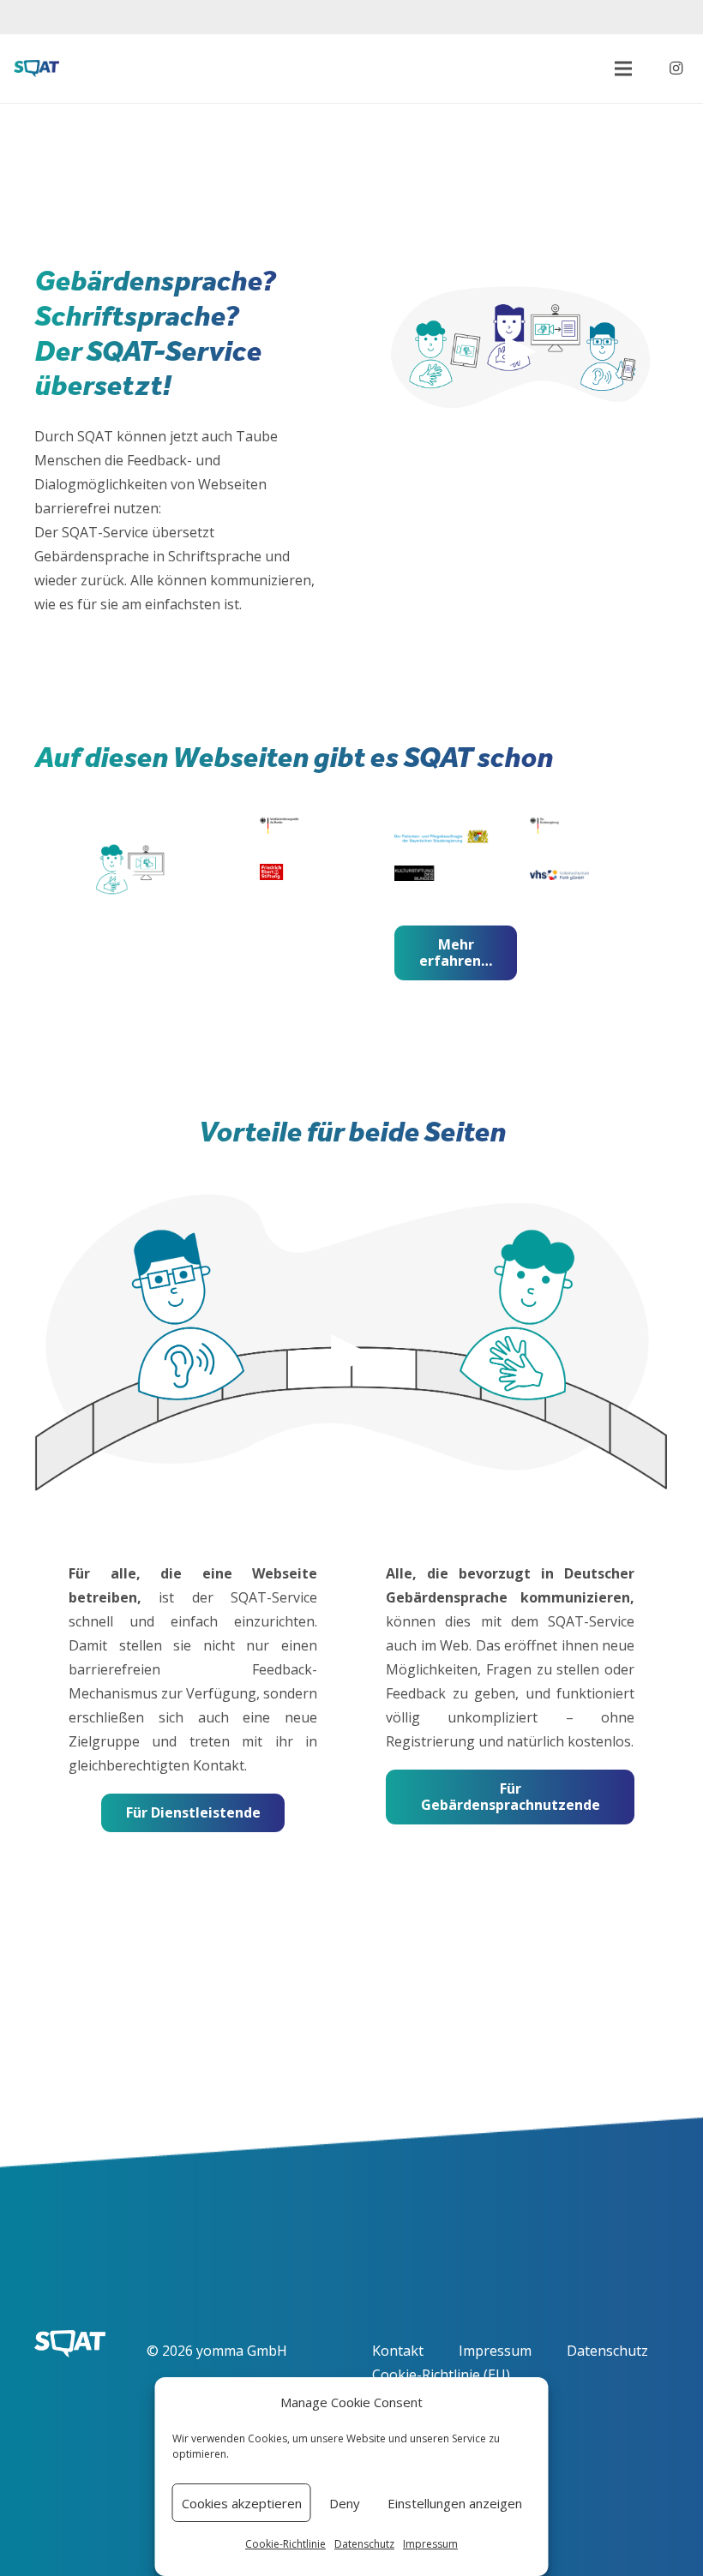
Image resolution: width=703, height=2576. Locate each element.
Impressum (430, 2544)
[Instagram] (676, 69)
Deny (345, 2503)
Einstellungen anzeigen (455, 2503)
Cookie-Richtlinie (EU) (441, 2375)
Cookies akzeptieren (242, 2503)
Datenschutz (364, 2544)
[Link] (36, 69)
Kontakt (398, 2351)
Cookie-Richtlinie (285, 2544)
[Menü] (623, 69)
